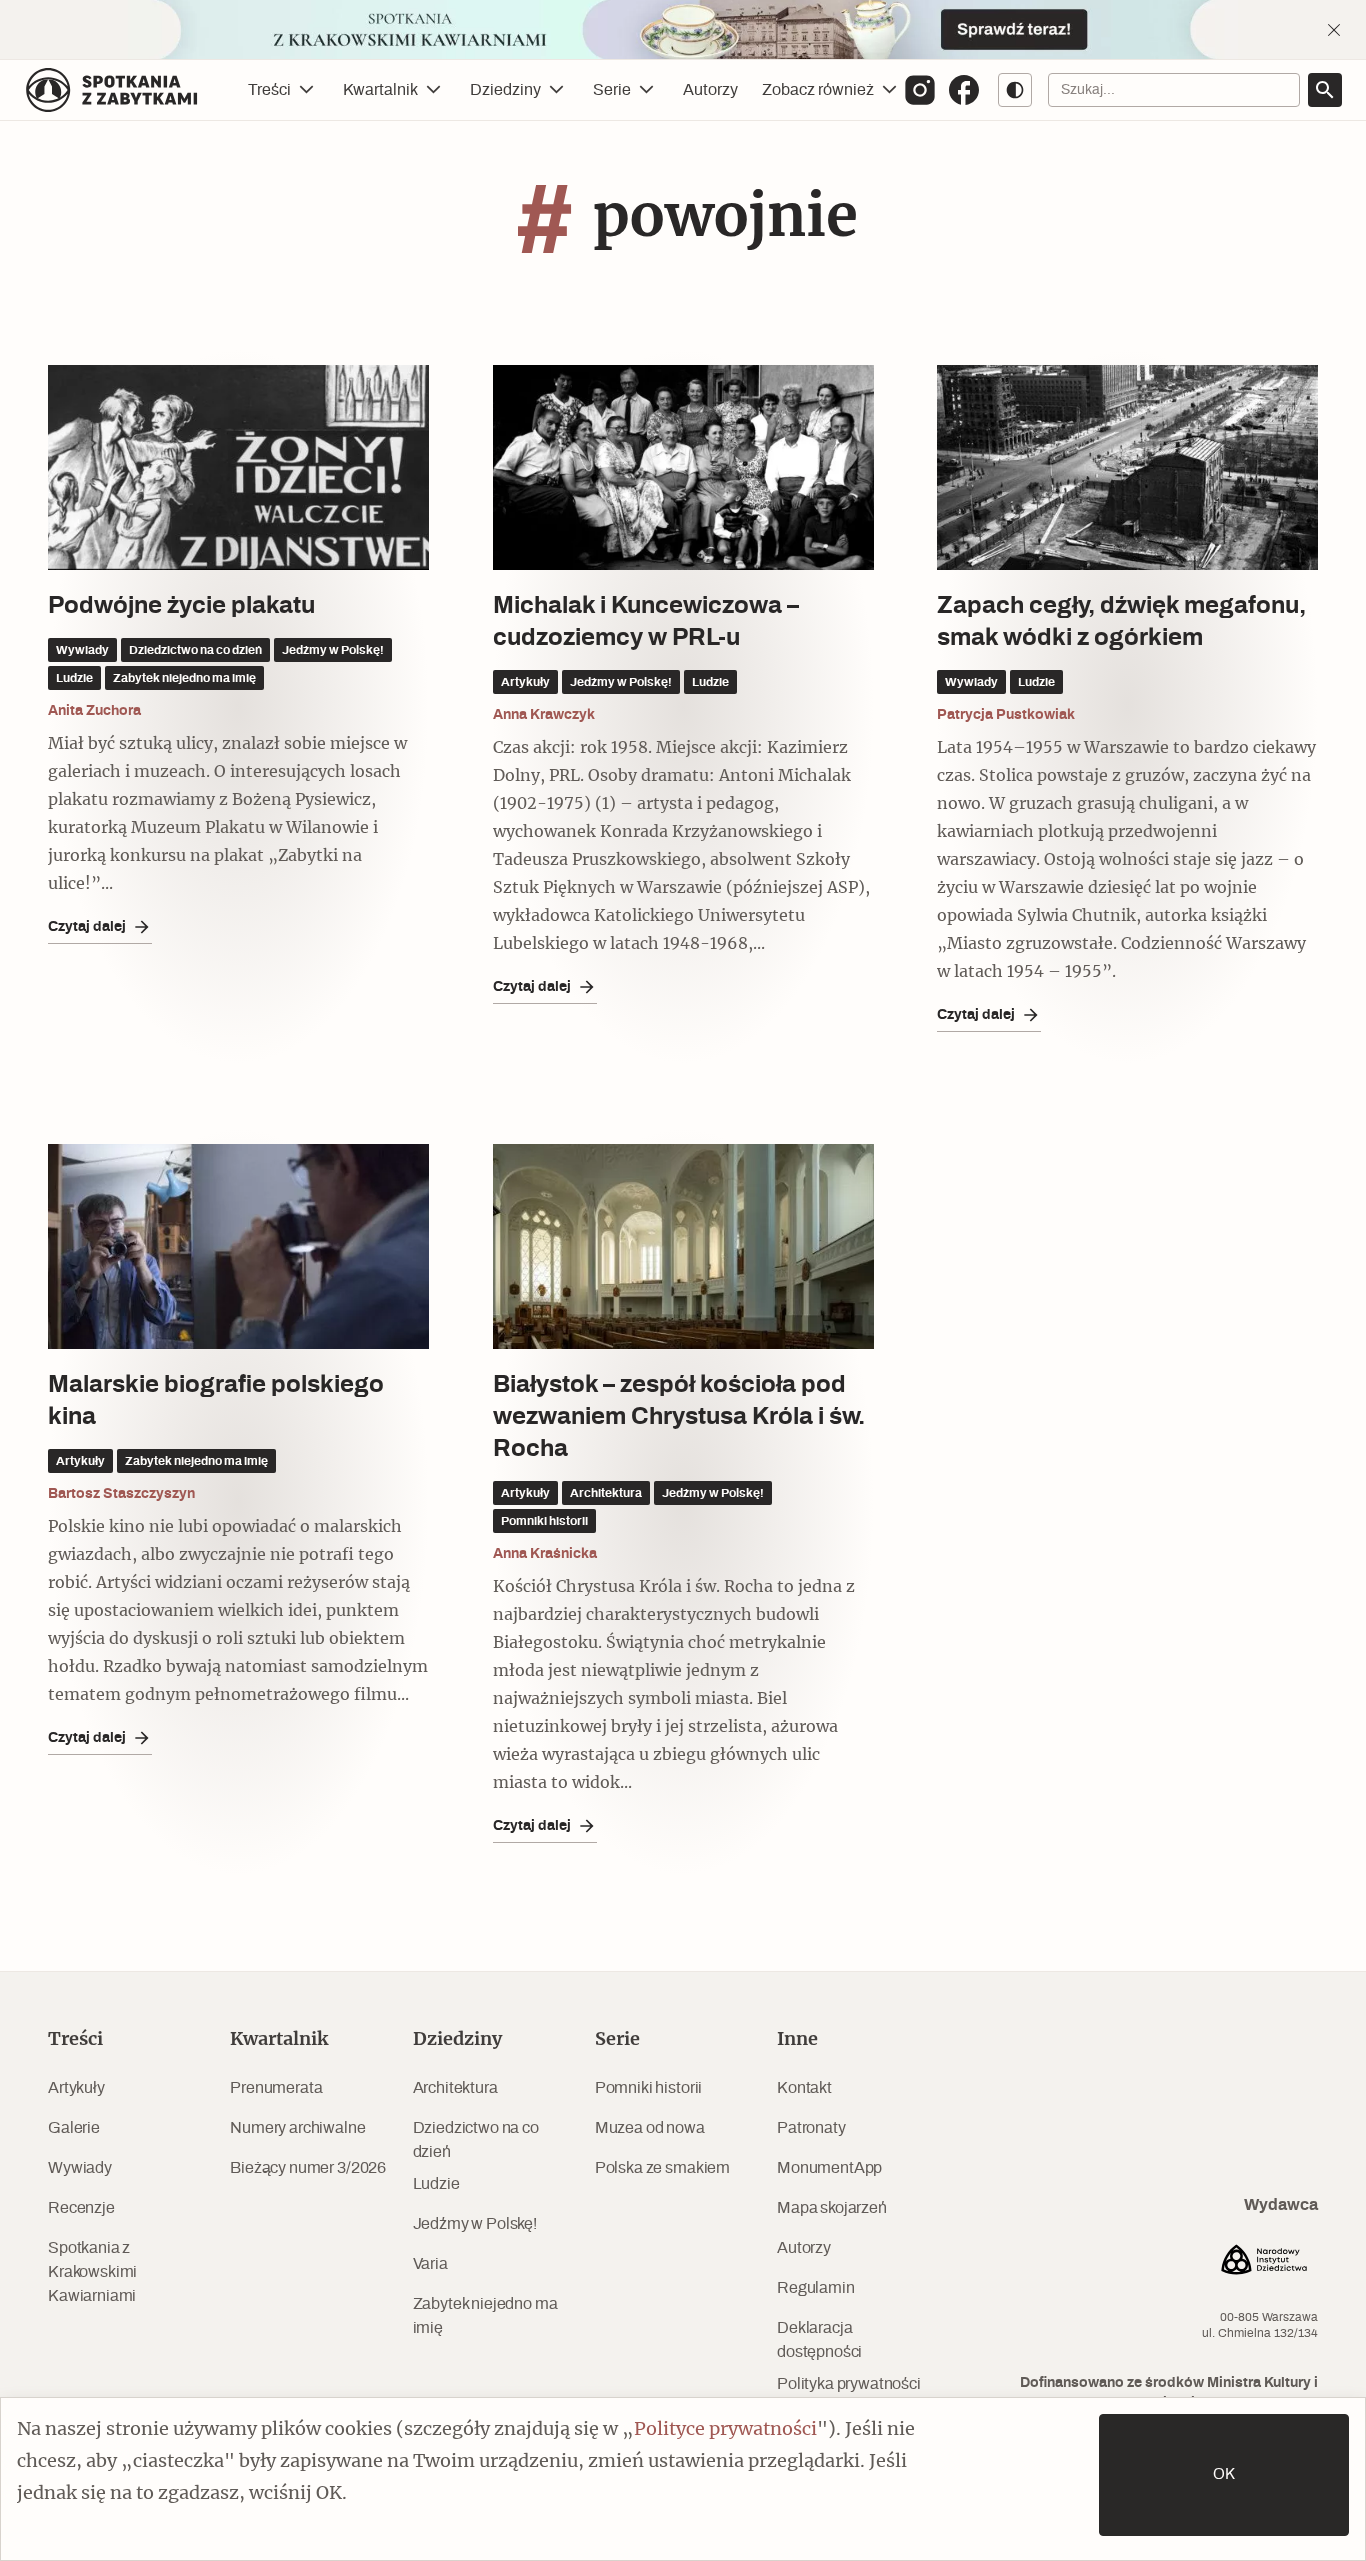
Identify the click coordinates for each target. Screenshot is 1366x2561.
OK (1224, 2474)
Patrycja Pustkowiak (1006, 715)
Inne (797, 2040)
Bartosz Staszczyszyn (121, 1494)
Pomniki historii (648, 2088)
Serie (612, 90)
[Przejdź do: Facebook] (964, 90)
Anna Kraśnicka (545, 1554)
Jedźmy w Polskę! (475, 2224)
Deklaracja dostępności (819, 2340)
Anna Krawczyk (544, 715)
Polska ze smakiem (662, 2168)
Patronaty (811, 2128)
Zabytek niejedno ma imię (485, 2316)
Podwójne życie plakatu (181, 606)
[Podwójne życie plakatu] (238, 467)
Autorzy (710, 90)
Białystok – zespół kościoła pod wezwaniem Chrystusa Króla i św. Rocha (679, 1417)
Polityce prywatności (725, 2430)
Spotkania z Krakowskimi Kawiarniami (92, 2272)
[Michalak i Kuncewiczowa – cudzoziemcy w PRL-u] (683, 467)
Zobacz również (818, 90)
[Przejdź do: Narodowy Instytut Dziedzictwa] (1264, 2262)
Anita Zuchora (94, 711)
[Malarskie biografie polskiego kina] (238, 1246)
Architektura (455, 2088)
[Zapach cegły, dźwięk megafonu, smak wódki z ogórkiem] (1127, 467)
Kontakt (804, 2088)
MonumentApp (829, 2168)
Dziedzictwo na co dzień (476, 2140)
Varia (430, 2264)
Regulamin (816, 2288)
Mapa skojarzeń (832, 2208)
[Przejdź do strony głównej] (112, 90)
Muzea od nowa (650, 2128)
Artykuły (76, 2088)
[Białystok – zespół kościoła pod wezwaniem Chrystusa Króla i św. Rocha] (683, 1246)
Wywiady (80, 2168)
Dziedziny (505, 90)
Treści (269, 90)
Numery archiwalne (297, 2128)
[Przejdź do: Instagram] (920, 90)
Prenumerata (276, 2088)
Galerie (74, 2128)
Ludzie (436, 2184)
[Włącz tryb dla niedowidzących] (1015, 90)
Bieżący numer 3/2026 (308, 2168)
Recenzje (81, 2208)
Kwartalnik (380, 90)
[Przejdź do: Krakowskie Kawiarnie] (683, 29)
